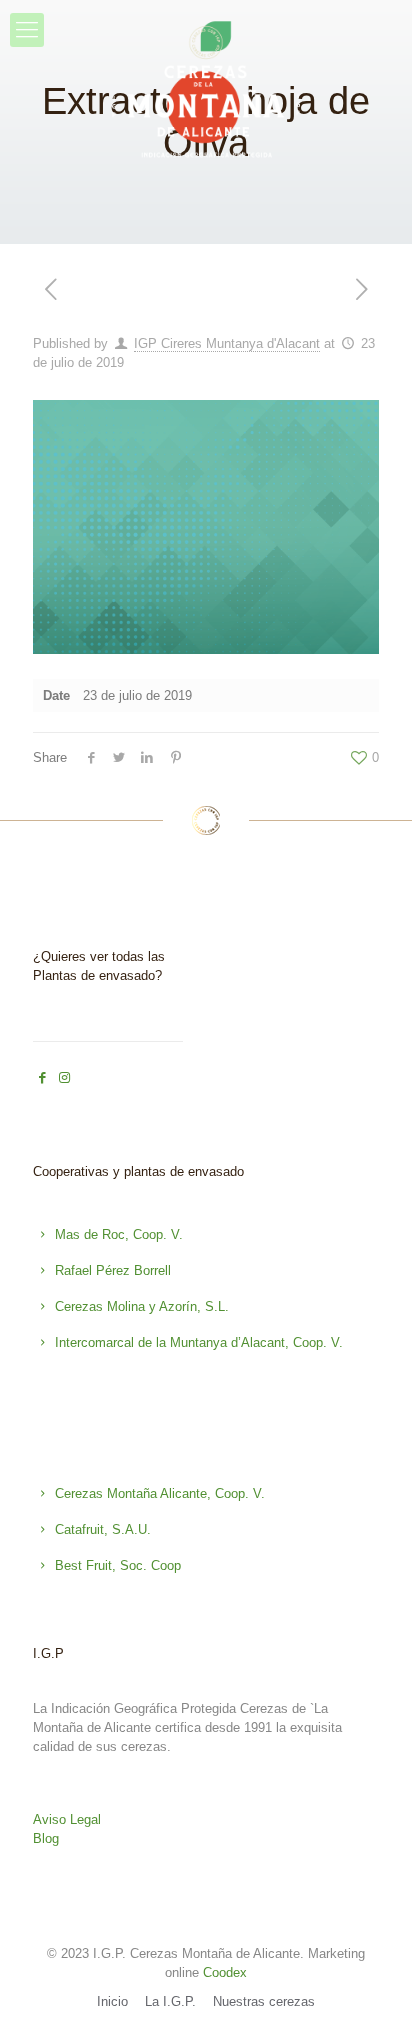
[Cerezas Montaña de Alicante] (206, 93)
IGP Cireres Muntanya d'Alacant (227, 343)
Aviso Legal (67, 1819)
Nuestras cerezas (264, 2001)
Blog (46, 1838)
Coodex (225, 1972)
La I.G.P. (170, 2001)
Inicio (112, 2001)
